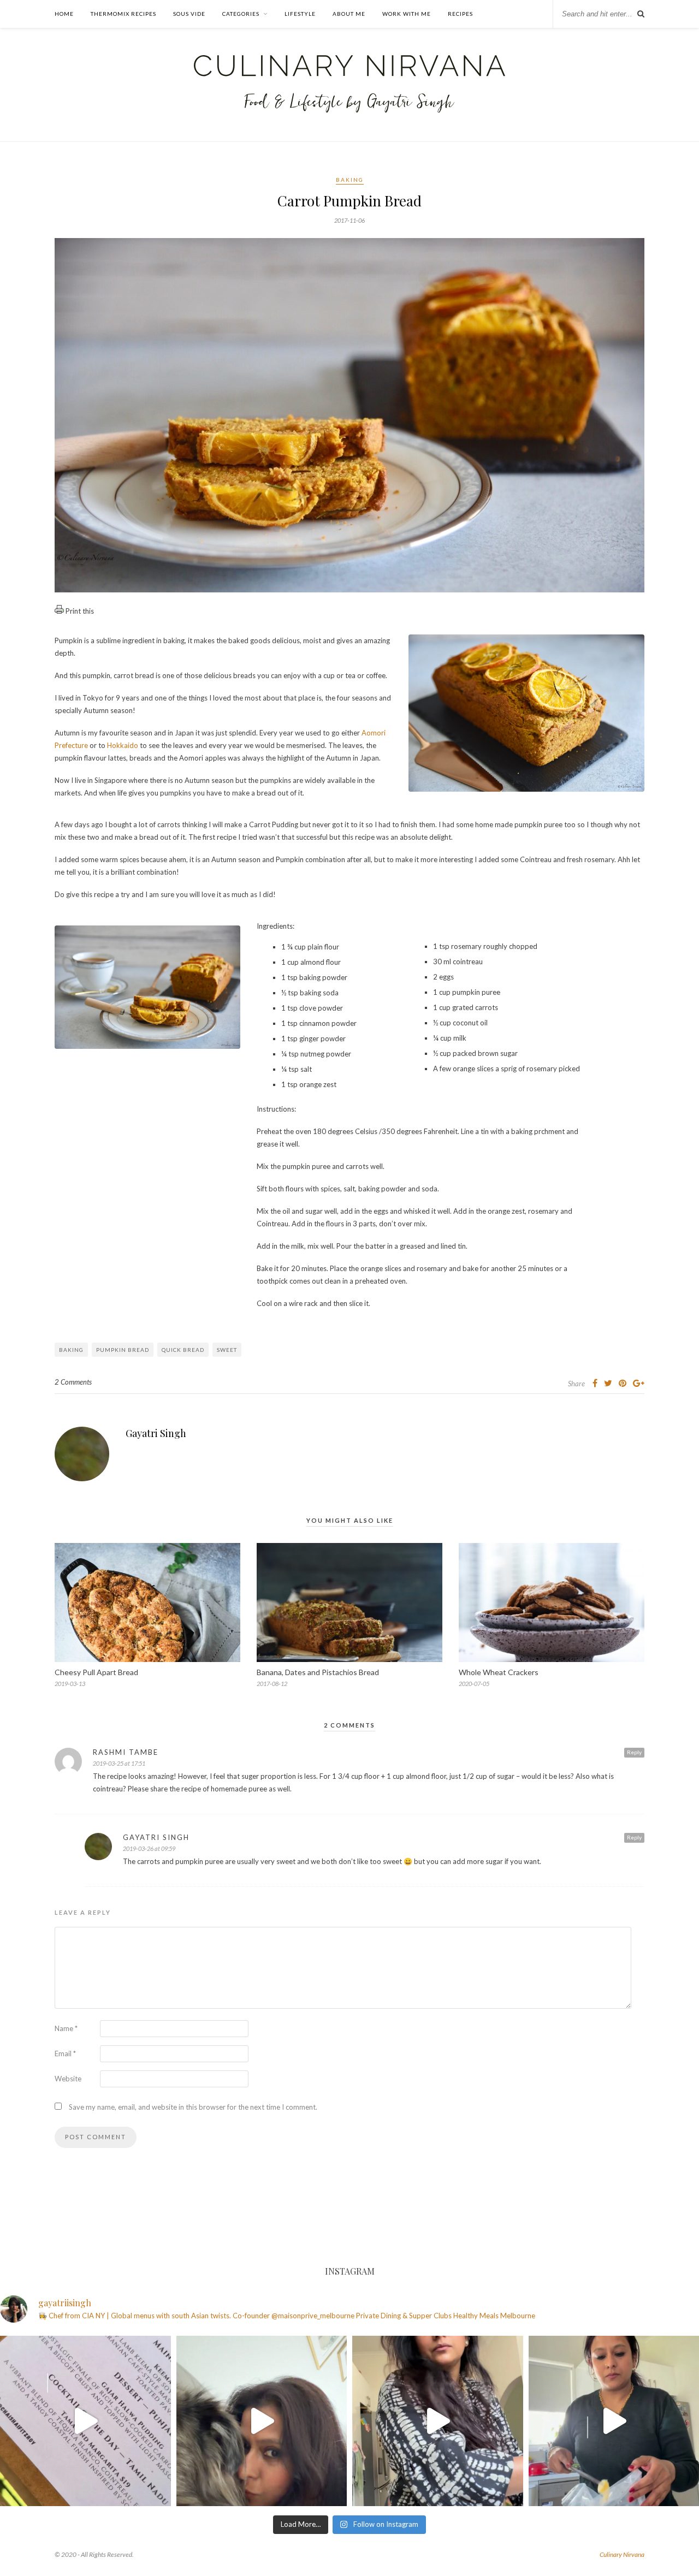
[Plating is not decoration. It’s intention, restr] (85, 2421)
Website (68, 2079)
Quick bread (183, 1350)
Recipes (460, 14)
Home (64, 14)
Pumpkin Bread (123, 1350)
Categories (241, 14)
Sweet (227, 1350)
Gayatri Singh (156, 1433)
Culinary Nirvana (622, 2554)
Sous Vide (189, 14)
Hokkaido (123, 745)
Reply (634, 1752)
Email (65, 2053)
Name (66, 2028)
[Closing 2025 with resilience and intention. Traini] (262, 2421)
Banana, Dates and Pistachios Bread (318, 1672)
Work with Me (407, 14)
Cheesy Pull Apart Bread (96, 1672)
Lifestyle (300, 14)
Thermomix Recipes (123, 14)
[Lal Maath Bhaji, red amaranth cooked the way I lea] (438, 2421)
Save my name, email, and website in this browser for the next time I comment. (193, 2107)
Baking (350, 180)
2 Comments (73, 1382)
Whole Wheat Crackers (499, 1672)
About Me (349, 14)
